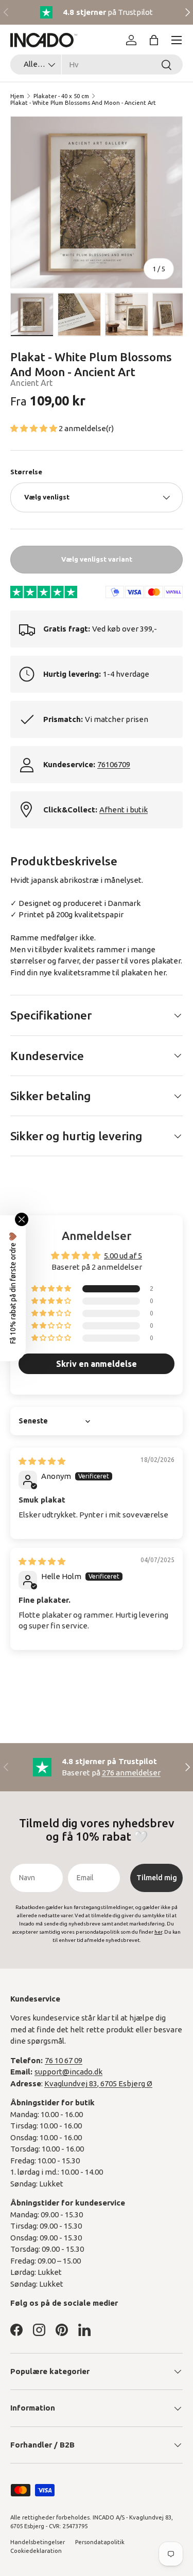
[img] (42, 1461)
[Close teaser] (22, 1219)
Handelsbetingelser (38, 2542)
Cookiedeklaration (36, 2551)
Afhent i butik (124, 810)
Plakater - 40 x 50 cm (61, 96)
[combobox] (97, 64)
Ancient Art (31, 383)
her (160, 972)
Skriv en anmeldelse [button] (97, 1364)
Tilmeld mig (157, 1878)
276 (131, 1773)
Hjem (17, 96)
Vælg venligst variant (97, 559)
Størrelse (26, 472)
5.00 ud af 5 (123, 1256)
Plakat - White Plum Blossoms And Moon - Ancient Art (83, 103)
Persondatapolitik (100, 2542)
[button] (154, 40)
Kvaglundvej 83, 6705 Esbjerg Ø (98, 2083)
